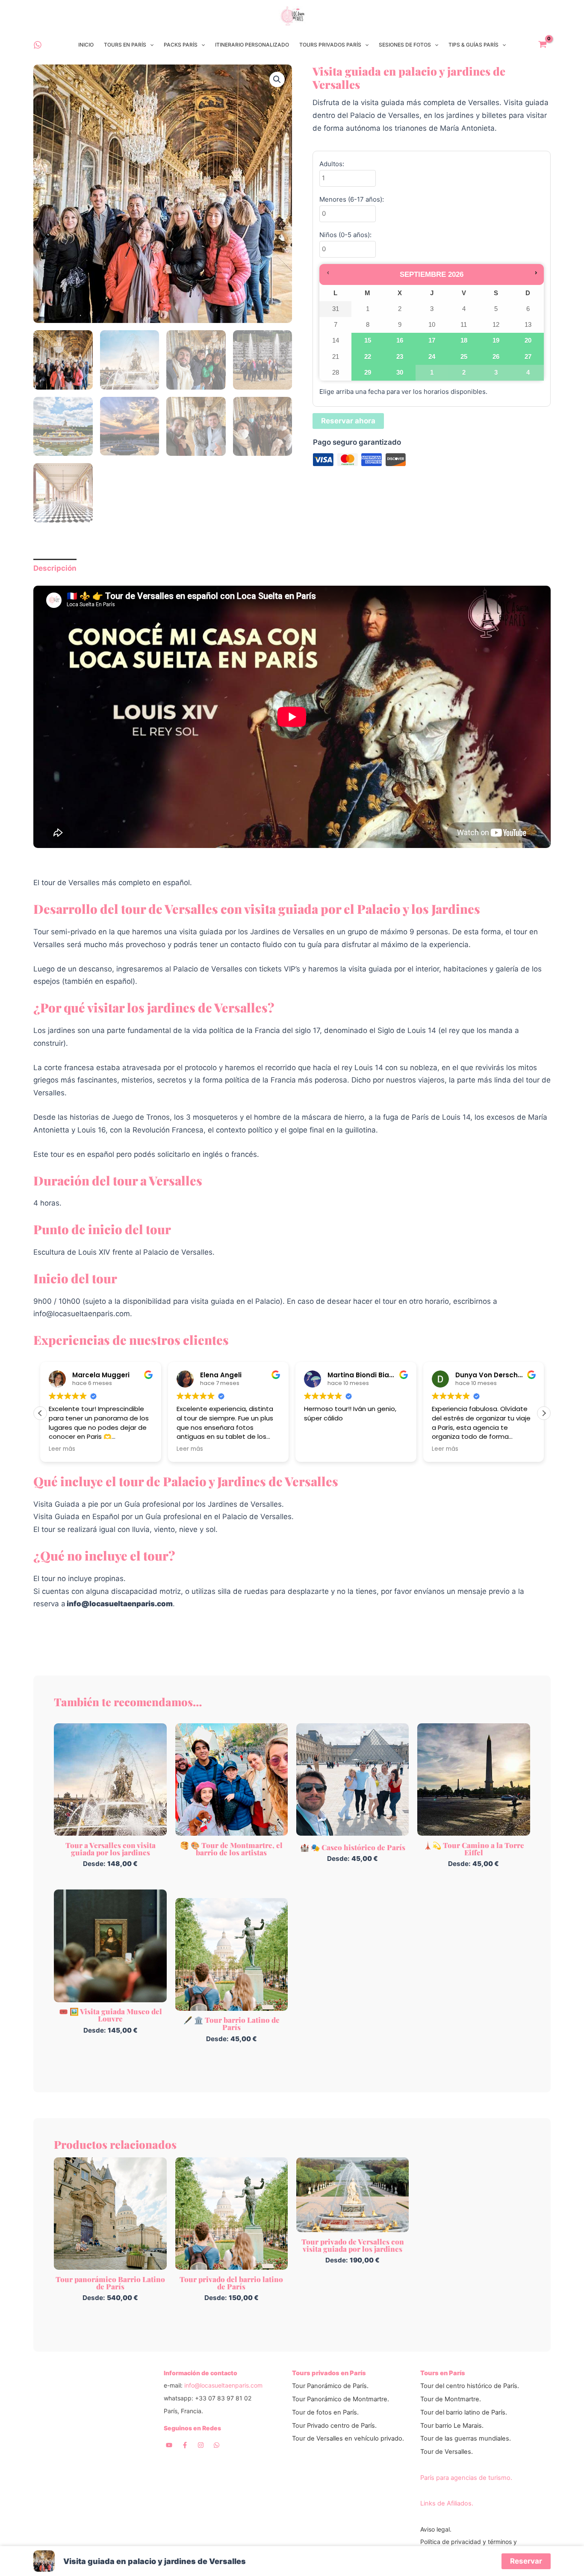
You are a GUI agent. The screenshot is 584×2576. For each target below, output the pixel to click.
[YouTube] (169, 2445)
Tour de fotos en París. (325, 2412)
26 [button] (496, 359)
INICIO (86, 45)
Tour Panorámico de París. (330, 2386)
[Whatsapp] (217, 2445)
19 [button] (496, 343)
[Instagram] (201, 2445)
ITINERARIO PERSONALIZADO (252, 45)
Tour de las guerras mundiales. (466, 2438)
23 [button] (400, 359)
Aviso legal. (436, 2529)
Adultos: (332, 164)
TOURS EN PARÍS (125, 45)
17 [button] (432, 343)
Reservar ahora (348, 421)
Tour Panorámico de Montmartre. (341, 2399)
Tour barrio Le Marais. (452, 2426)
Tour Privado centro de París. (334, 2426)
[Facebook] (185, 2445)
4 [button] (526, 375)
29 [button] (368, 375)
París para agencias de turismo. (466, 2478)
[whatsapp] (38, 45)
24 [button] (432, 359)
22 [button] (368, 359)
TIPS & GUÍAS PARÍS (473, 45)
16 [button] (400, 343)
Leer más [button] (62, 1449)
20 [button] (528, 343)
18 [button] (464, 343)
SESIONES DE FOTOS (405, 45)
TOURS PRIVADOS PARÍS (330, 45)
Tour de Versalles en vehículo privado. (348, 2438)
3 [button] (492, 375)
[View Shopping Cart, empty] (543, 45)
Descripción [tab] (55, 568)
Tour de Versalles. (447, 2452)
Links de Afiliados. (447, 2503)
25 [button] (464, 359)
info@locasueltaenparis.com (223, 2385)
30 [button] (400, 375)
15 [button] (368, 343)
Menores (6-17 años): (352, 199)
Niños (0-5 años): (345, 235)
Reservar (526, 2561)
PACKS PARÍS (181, 45)
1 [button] (428, 375)
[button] (150, 45)
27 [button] (528, 359)
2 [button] (460, 375)
